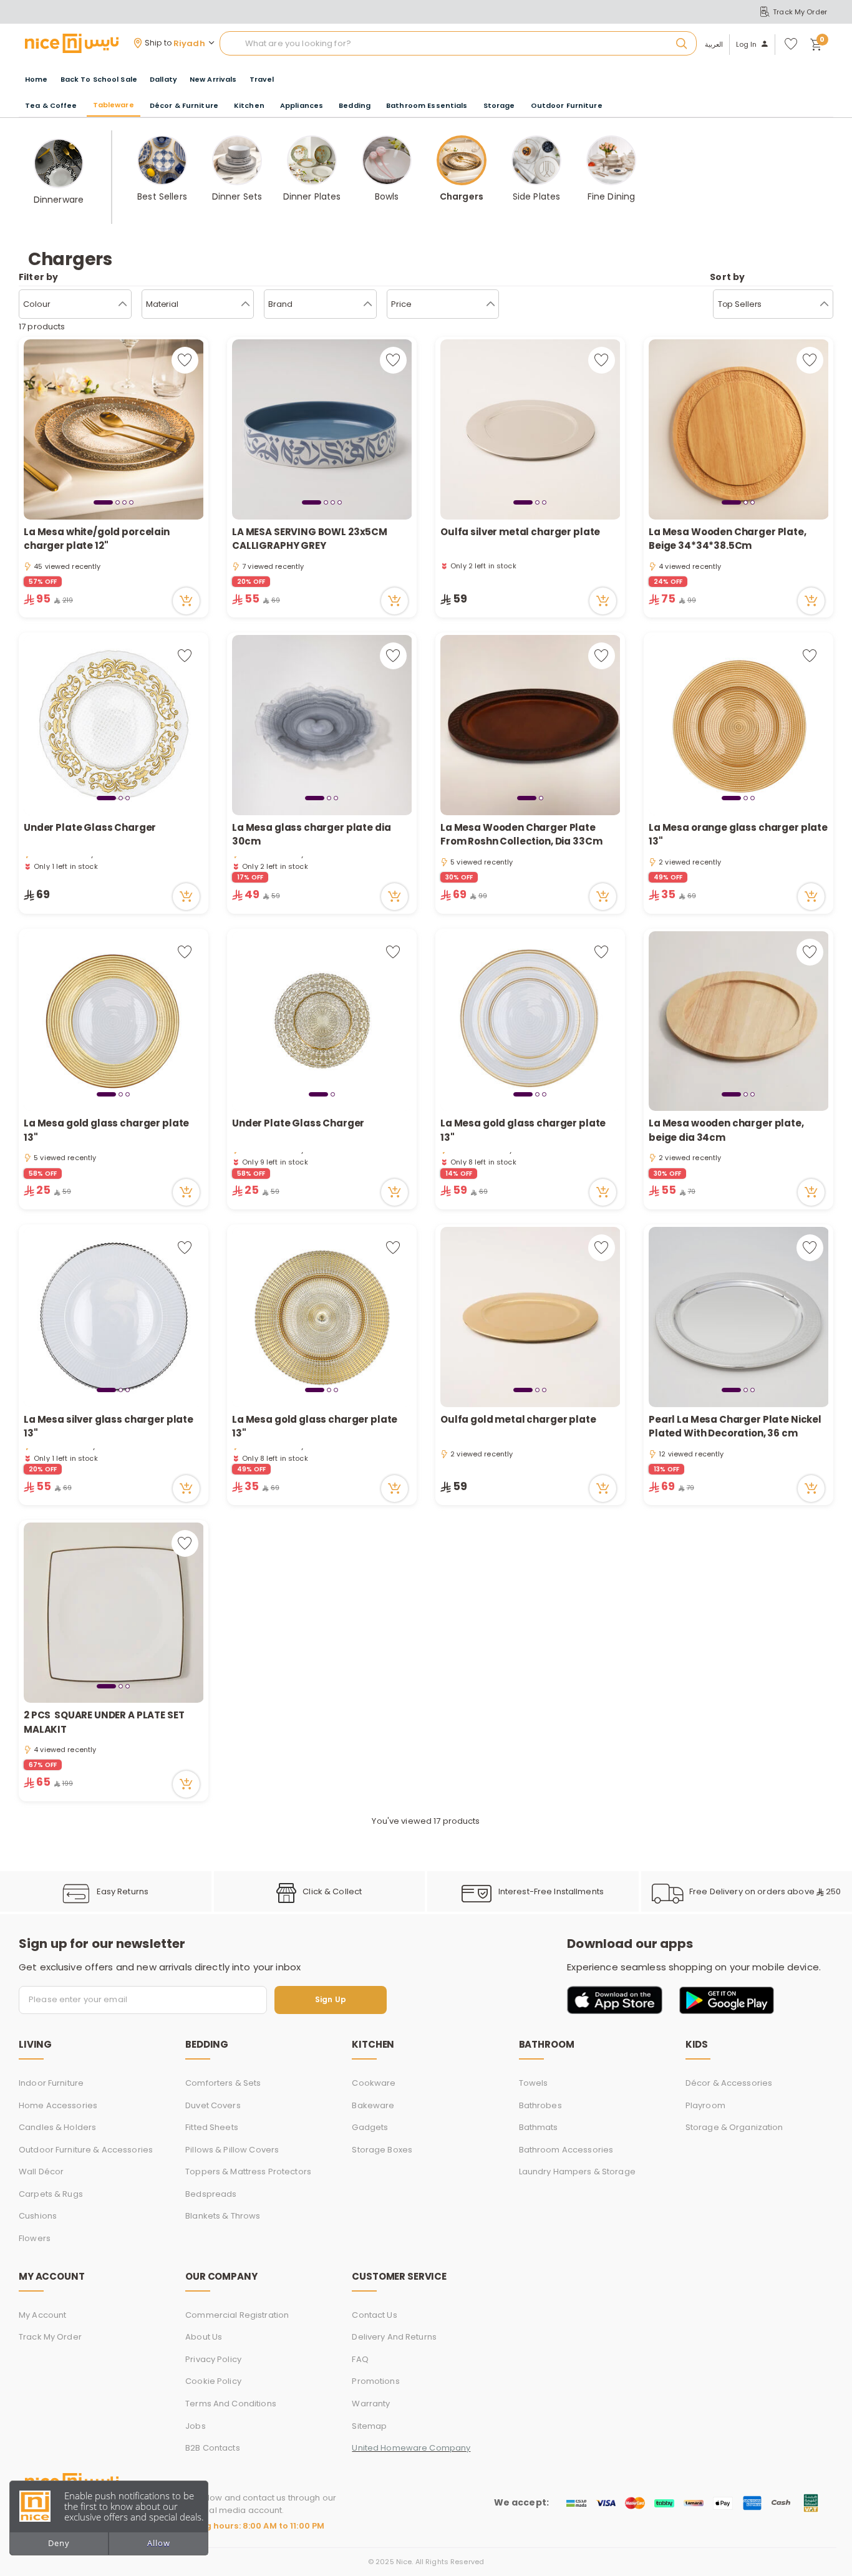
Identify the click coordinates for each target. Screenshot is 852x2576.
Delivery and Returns (394, 2337)
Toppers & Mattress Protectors (248, 2172)
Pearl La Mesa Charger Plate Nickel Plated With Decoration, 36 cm (735, 1426)
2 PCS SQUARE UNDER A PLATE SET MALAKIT (104, 1722)
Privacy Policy (213, 2359)
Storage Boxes (382, 2150)
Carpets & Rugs (51, 2194)
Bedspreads (211, 2194)
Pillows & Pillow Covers (232, 2150)
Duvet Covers (213, 2105)
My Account (42, 2315)
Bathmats (539, 2127)
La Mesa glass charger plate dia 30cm (311, 835)
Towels (534, 2083)
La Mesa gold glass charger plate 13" (106, 1130)
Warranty (371, 2404)
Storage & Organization (734, 2127)
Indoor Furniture (51, 2083)
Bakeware (373, 2105)
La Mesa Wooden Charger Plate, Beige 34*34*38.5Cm (728, 539)
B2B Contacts (213, 2448)
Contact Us (374, 2315)
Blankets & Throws (223, 2216)
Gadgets (370, 2127)
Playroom (705, 2105)
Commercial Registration (237, 2315)
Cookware (374, 2083)
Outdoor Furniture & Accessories (86, 2150)
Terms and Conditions (231, 2404)
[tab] (103, 502)
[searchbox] (458, 44)
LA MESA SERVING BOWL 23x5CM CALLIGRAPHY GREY (310, 539)
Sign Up (331, 2000)
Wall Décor (41, 2172)
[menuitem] (99, 80)
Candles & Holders (57, 2127)
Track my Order (50, 2337)
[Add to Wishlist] (185, 360)
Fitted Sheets (212, 2127)
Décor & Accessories (729, 2083)
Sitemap (369, 2426)
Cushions (38, 2216)
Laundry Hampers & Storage (577, 2172)
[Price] (491, 304)
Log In (747, 45)
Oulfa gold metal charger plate (518, 1419)
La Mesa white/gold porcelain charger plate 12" (97, 539)
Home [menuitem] (36, 79)
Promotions (375, 2381)
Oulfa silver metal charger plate (520, 532)
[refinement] (824, 304)
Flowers (35, 2238)
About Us (204, 2337)
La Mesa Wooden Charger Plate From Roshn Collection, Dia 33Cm (521, 835)
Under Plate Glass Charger (90, 827)
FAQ (360, 2359)
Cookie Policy (213, 2381)
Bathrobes (540, 2105)
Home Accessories (58, 2105)
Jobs (196, 2426)
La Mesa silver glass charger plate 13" (109, 1426)
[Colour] (123, 304)
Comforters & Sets (223, 2083)
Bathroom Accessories (566, 2150)
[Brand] (368, 304)
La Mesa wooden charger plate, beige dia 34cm (726, 1130)
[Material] (245, 304)
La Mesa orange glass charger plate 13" (738, 835)
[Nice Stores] (72, 43)
